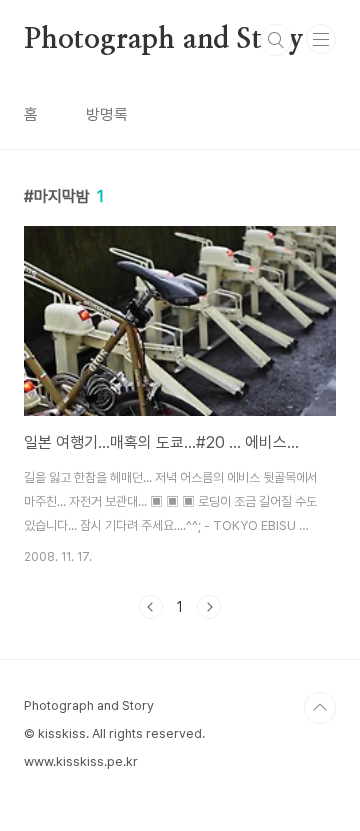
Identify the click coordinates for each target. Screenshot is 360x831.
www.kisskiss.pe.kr (81, 761)
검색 (276, 40)
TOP (320, 708)
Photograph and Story (164, 40)
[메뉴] (321, 39)
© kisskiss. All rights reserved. (114, 733)
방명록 (107, 114)
